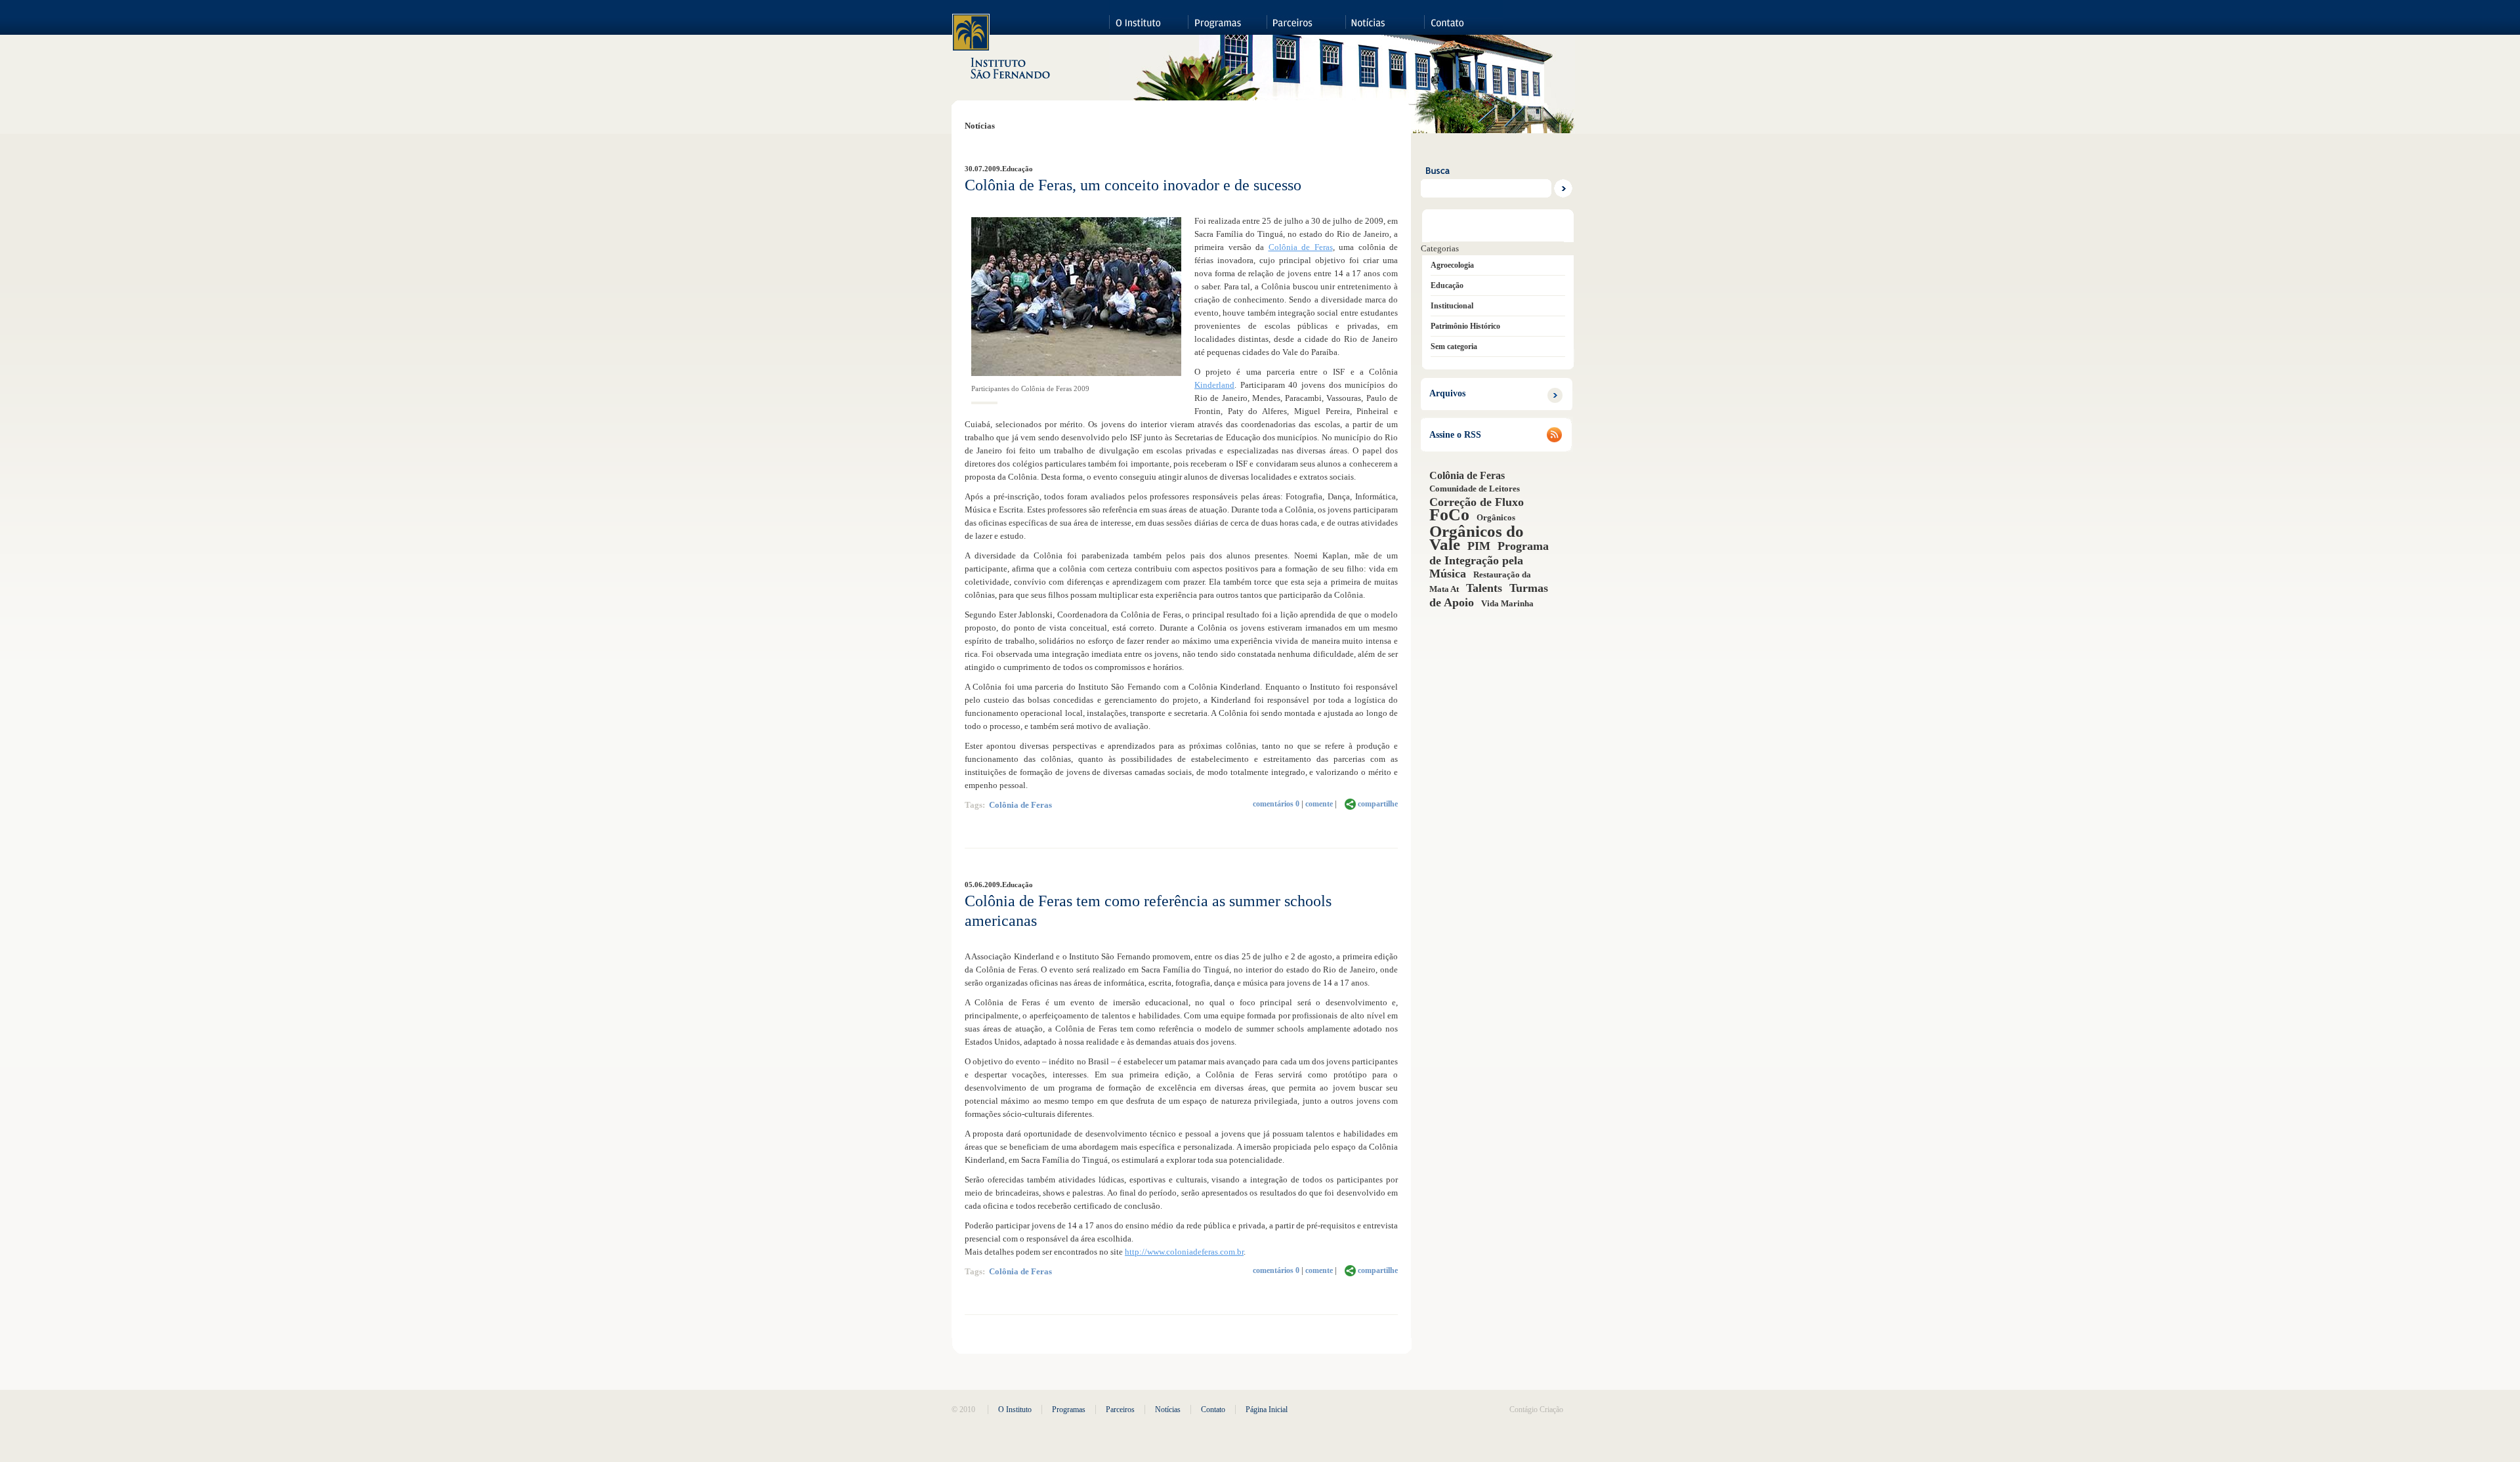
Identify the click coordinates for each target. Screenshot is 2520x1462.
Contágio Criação (1536, 1410)
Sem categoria (1454, 346)
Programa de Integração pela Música (1489, 560)
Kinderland (1214, 385)
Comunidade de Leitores (1475, 489)
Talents (1484, 588)
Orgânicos (1496, 517)
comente (1319, 804)
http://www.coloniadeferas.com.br (1184, 1252)
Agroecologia (1452, 265)
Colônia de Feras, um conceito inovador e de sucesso (1133, 185)
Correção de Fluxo (1477, 502)
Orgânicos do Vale (1477, 537)
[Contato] (1463, 17)
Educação (1018, 169)
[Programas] (1227, 17)
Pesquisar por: (1498, 156)
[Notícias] (1385, 17)
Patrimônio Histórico (1465, 326)
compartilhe (1378, 804)
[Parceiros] (1306, 17)
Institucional (1452, 306)
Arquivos (1447, 393)
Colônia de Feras (1301, 247)
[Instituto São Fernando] (1002, 47)
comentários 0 (1276, 804)
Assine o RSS (1455, 435)
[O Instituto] (1148, 17)
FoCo (1449, 515)
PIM (1479, 546)
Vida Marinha (1507, 603)
